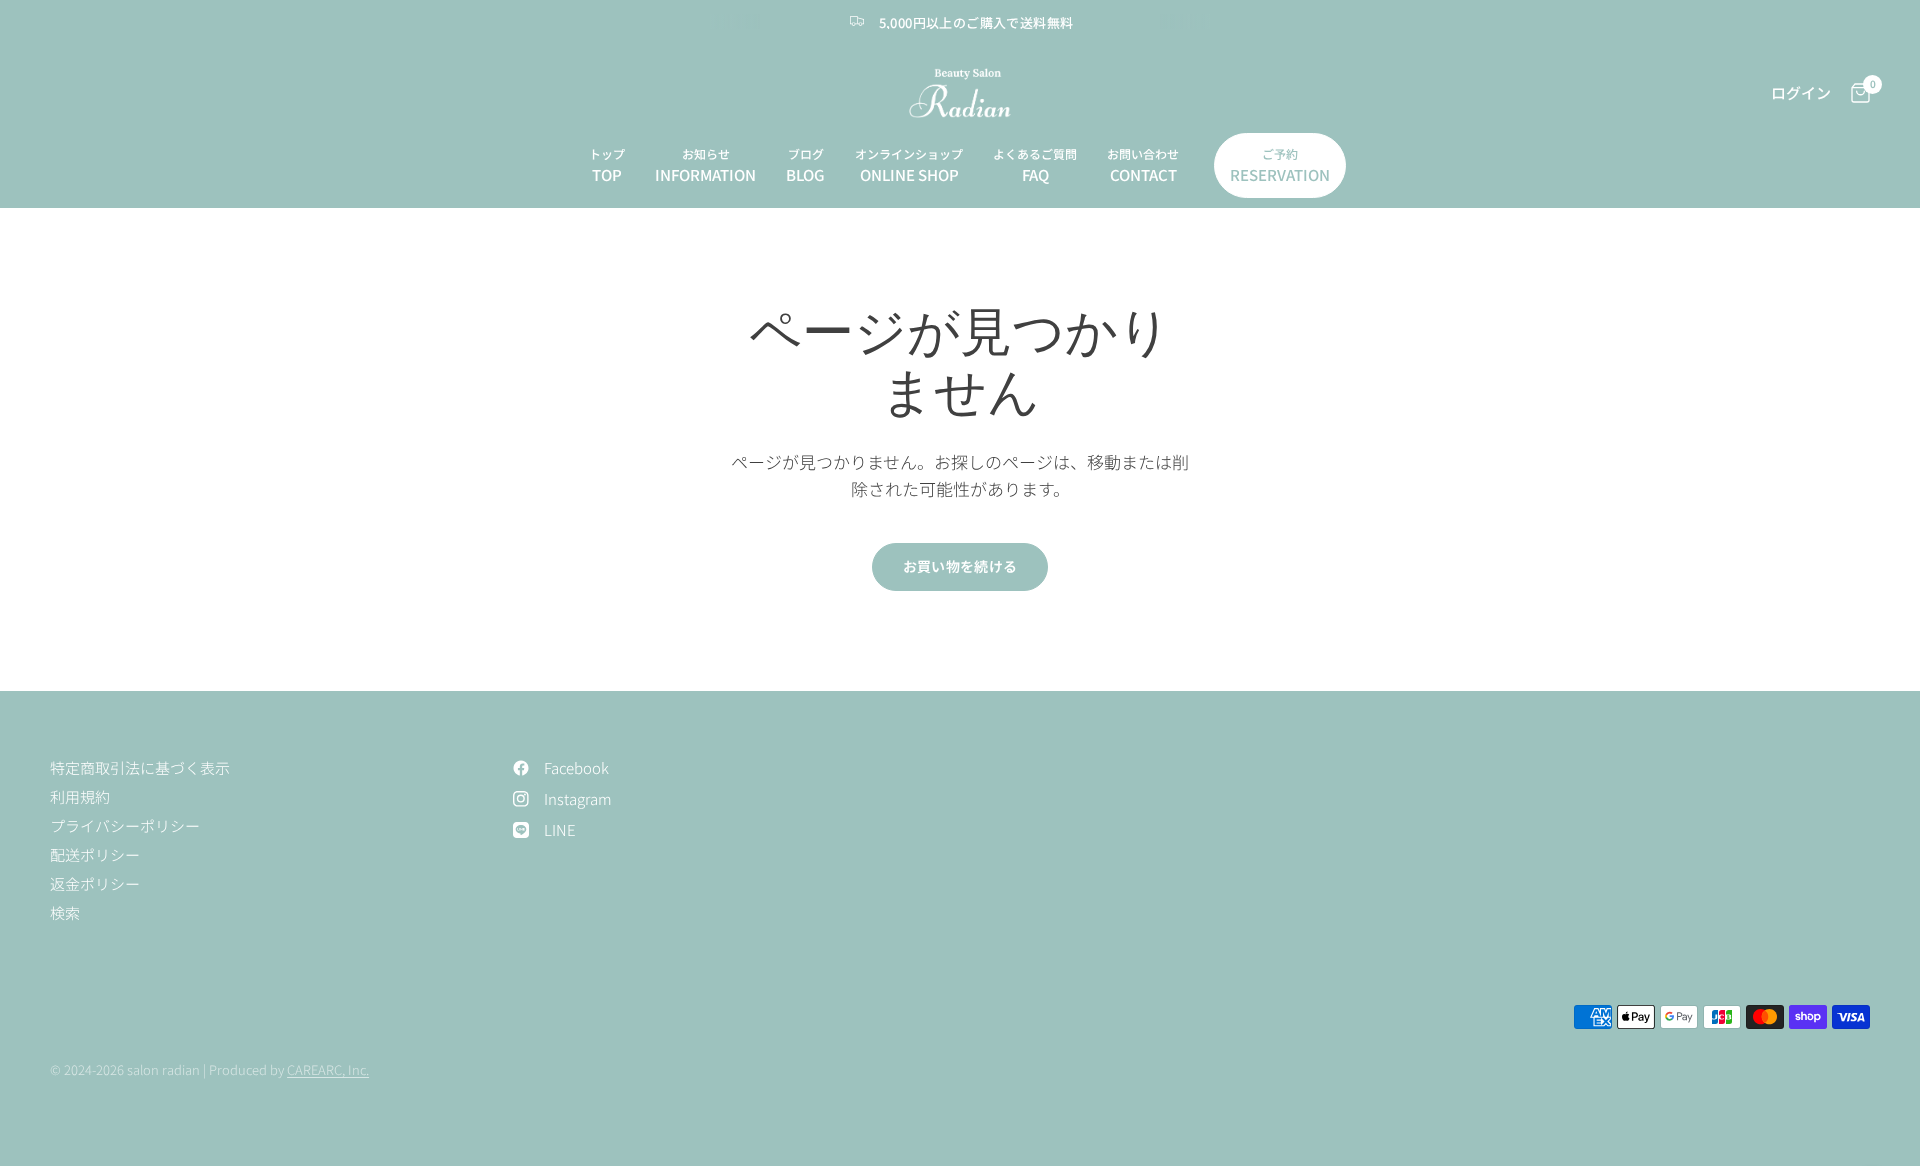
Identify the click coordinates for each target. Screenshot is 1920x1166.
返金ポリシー (95, 883)
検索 (65, 912)
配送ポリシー (95, 854)
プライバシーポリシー (125, 825)
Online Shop (909, 174)
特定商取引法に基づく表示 (140, 767)
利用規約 (80, 796)
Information (705, 174)
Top (607, 174)
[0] (1855, 93)
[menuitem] (607, 165)
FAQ (1035, 174)
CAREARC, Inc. (328, 1069)
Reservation (1280, 174)
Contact (1143, 174)
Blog (805, 174)
